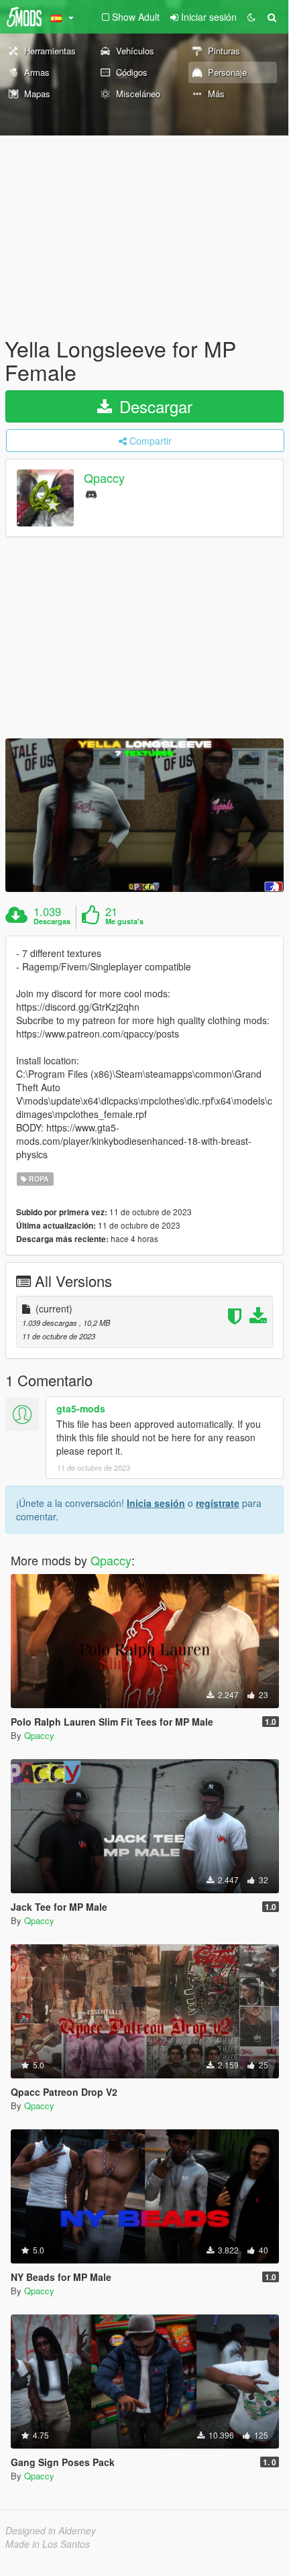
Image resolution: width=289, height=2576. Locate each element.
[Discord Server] (91, 493)
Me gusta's (124, 921)
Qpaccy (104, 478)
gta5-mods (81, 1408)
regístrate (218, 1503)
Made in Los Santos (48, 2544)
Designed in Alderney (51, 2530)
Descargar (154, 406)
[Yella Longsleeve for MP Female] (144, 815)
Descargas (52, 921)
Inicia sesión (156, 1503)
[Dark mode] (251, 17)
